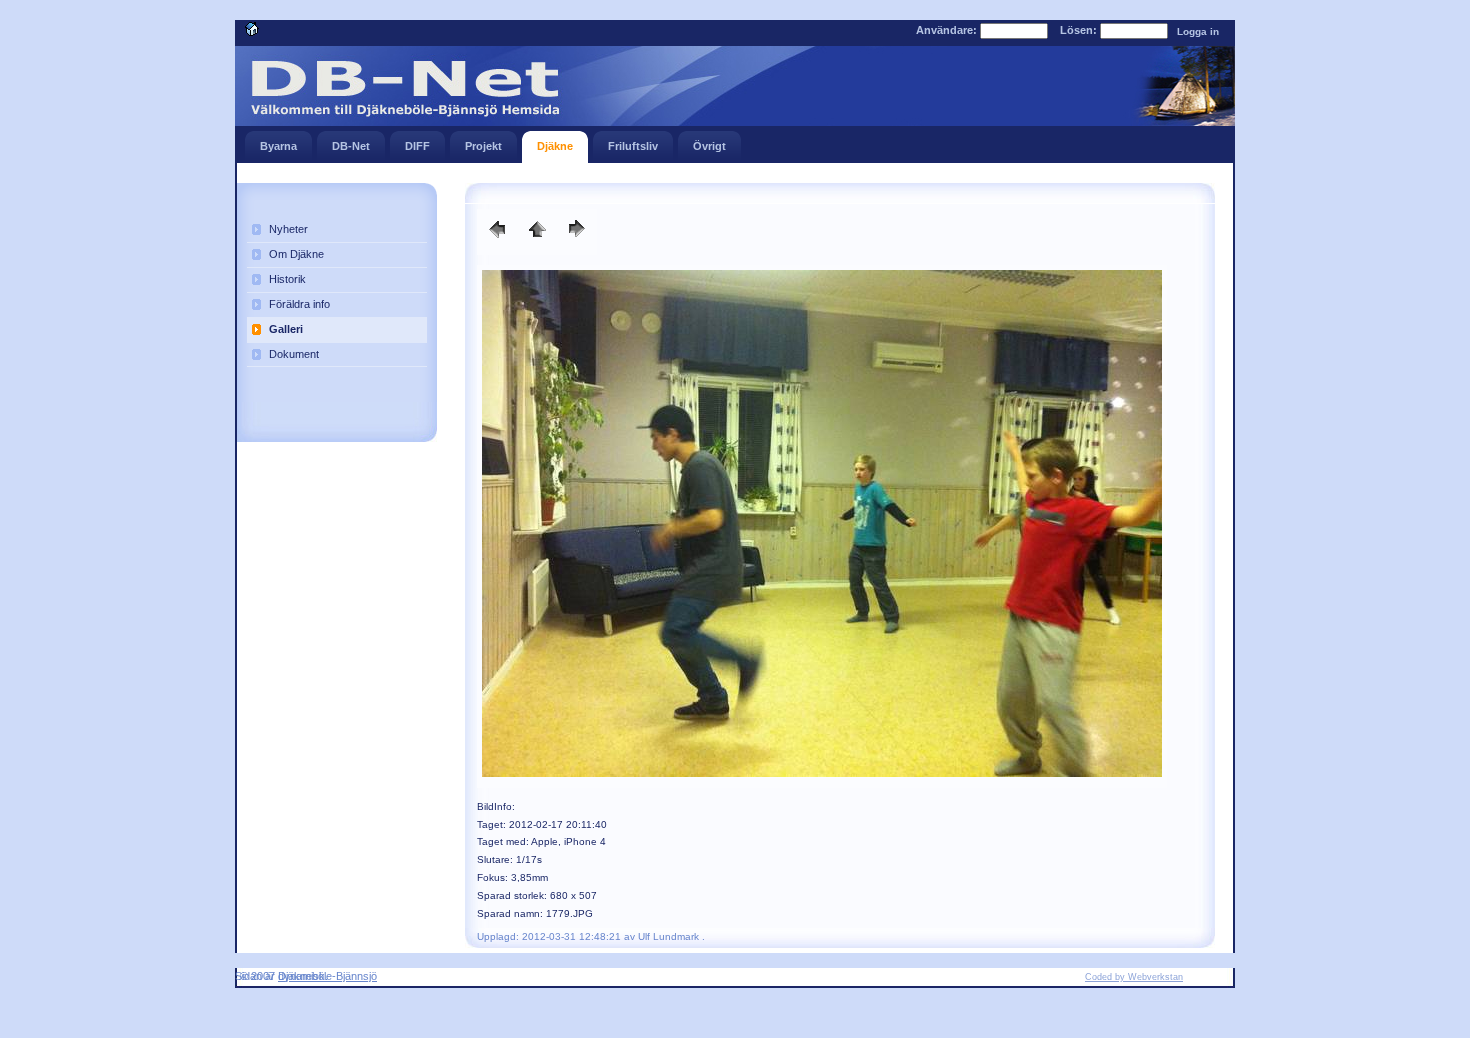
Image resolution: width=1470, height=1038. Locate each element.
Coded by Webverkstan (1134, 977)
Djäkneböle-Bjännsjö (327, 976)
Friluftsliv (633, 146)
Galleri (286, 329)
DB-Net (351, 146)
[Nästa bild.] (497, 240)
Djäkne (555, 146)
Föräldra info (299, 304)
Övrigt (709, 146)
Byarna (278, 146)
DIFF (417, 146)
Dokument (294, 354)
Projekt (483, 146)
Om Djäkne (296, 254)
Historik (287, 279)
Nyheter (288, 229)
